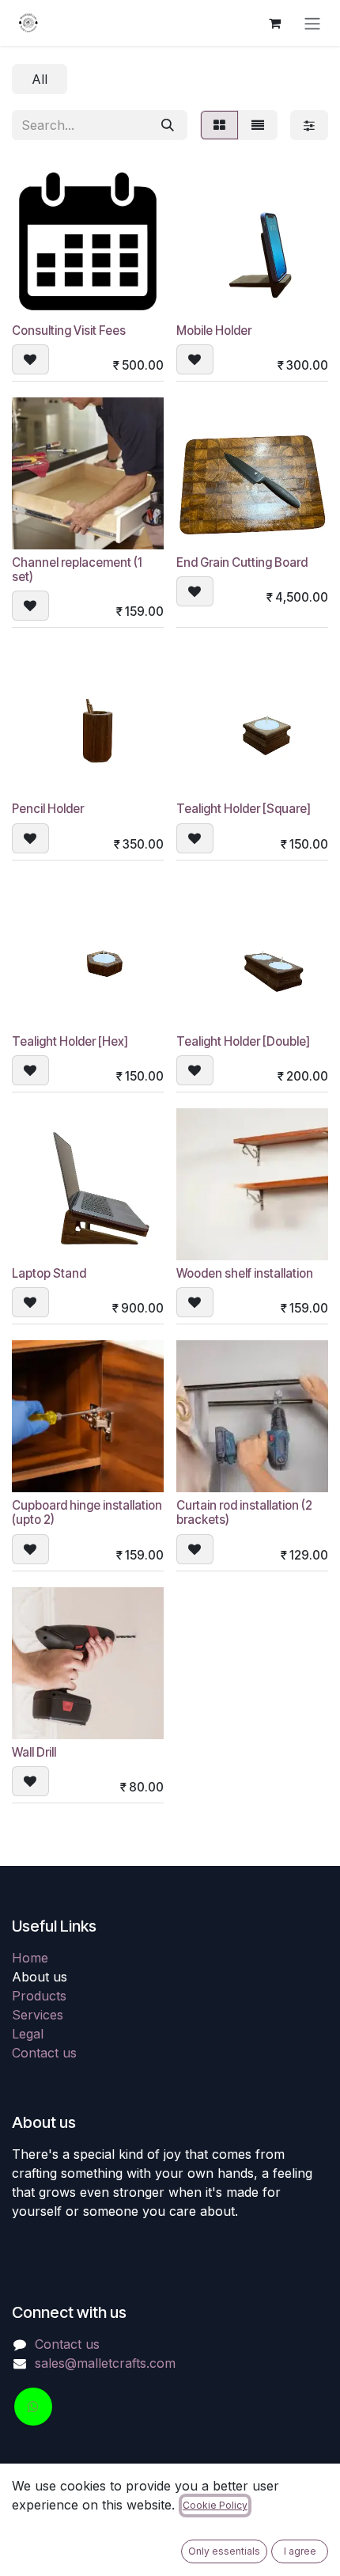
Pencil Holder (48, 809)
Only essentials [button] (224, 2551)
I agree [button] (300, 2551)
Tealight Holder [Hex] (70, 1041)
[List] (258, 125)
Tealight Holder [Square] (244, 809)
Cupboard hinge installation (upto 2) (87, 1512)
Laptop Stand (49, 1273)
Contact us (44, 2053)
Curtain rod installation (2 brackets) (244, 1512)
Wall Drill (34, 1752)
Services (38, 2015)
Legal (28, 2034)
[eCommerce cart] (274, 23)
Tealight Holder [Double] (243, 1041)
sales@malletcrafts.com (105, 2363)
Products (39, 1996)
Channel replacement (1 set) (77, 570)
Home (30, 1958)
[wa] (33, 2407)
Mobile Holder (214, 331)
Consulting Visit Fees (69, 331)
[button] (30, 359)
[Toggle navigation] (312, 23)
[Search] (168, 125)
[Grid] (219, 125)
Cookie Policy (215, 2505)
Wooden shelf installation (245, 1273)
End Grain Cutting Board (242, 562)
